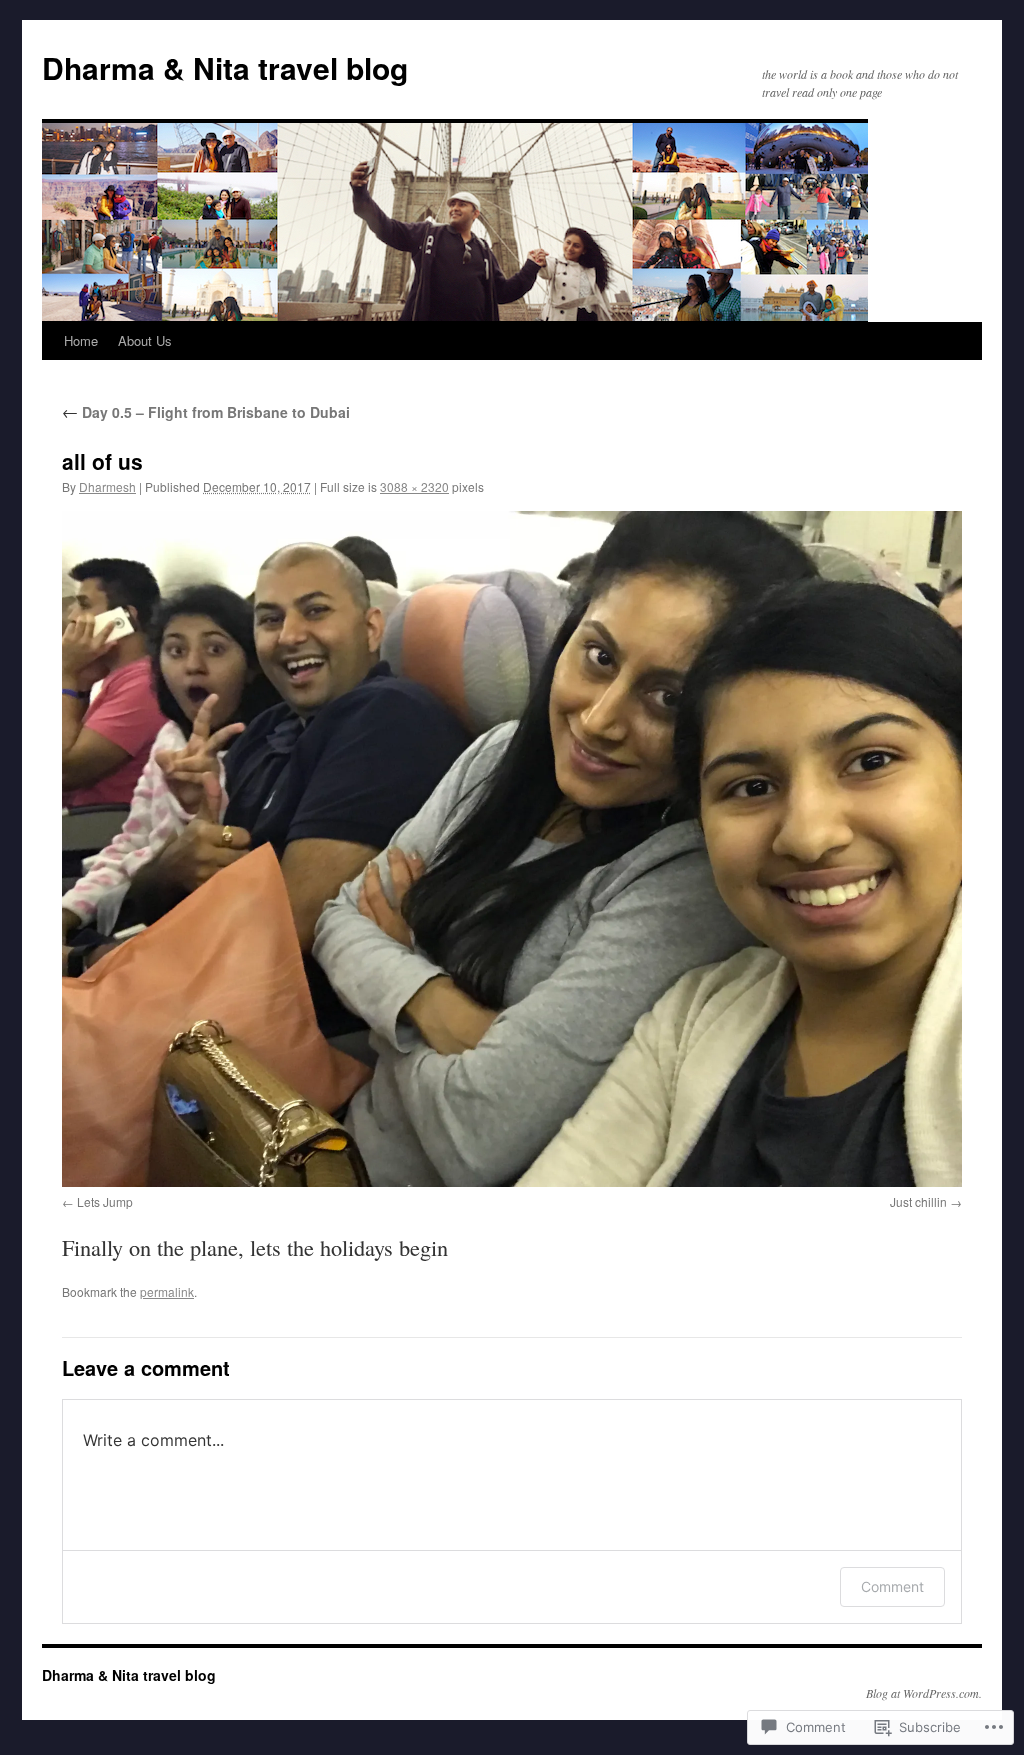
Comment (892, 1586)
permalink (167, 1291)
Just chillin (918, 1201)
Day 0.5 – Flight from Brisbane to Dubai (206, 412)
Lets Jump (105, 1201)
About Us (145, 340)
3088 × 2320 (414, 486)
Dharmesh (107, 486)
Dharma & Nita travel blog (225, 67)
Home (81, 340)
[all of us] (512, 849)
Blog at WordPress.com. (924, 1693)
